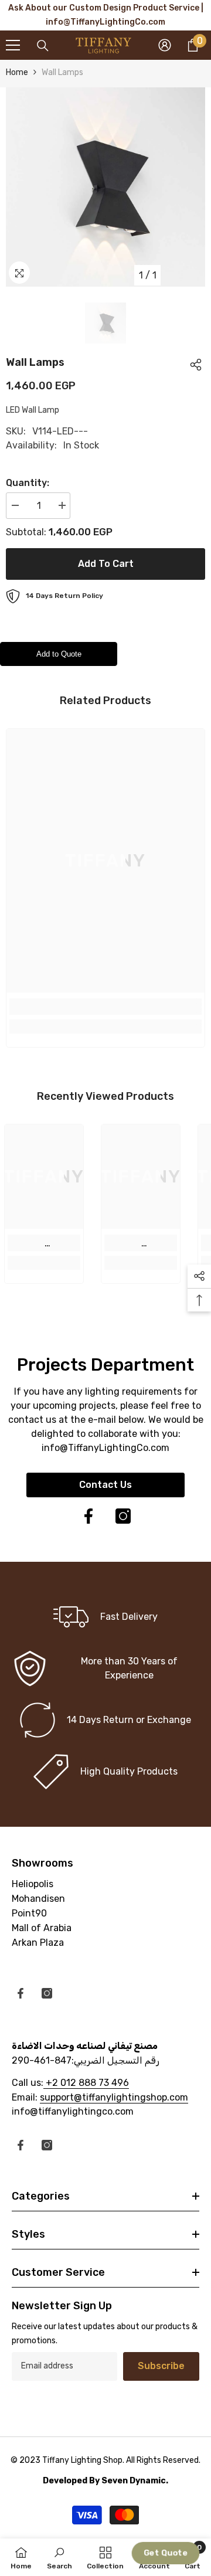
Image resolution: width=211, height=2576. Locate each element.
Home (17, 72)
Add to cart (106, 564)
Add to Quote (59, 654)
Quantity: (28, 483)
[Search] (43, 46)
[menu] (13, 45)
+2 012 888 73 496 (86, 2083)
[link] (105, 1007)
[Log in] (165, 45)
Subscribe (161, 2366)
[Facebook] (89, 1516)
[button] (166, 2553)
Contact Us (105, 1485)
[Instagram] (123, 1516)
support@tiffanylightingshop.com (114, 2097)
